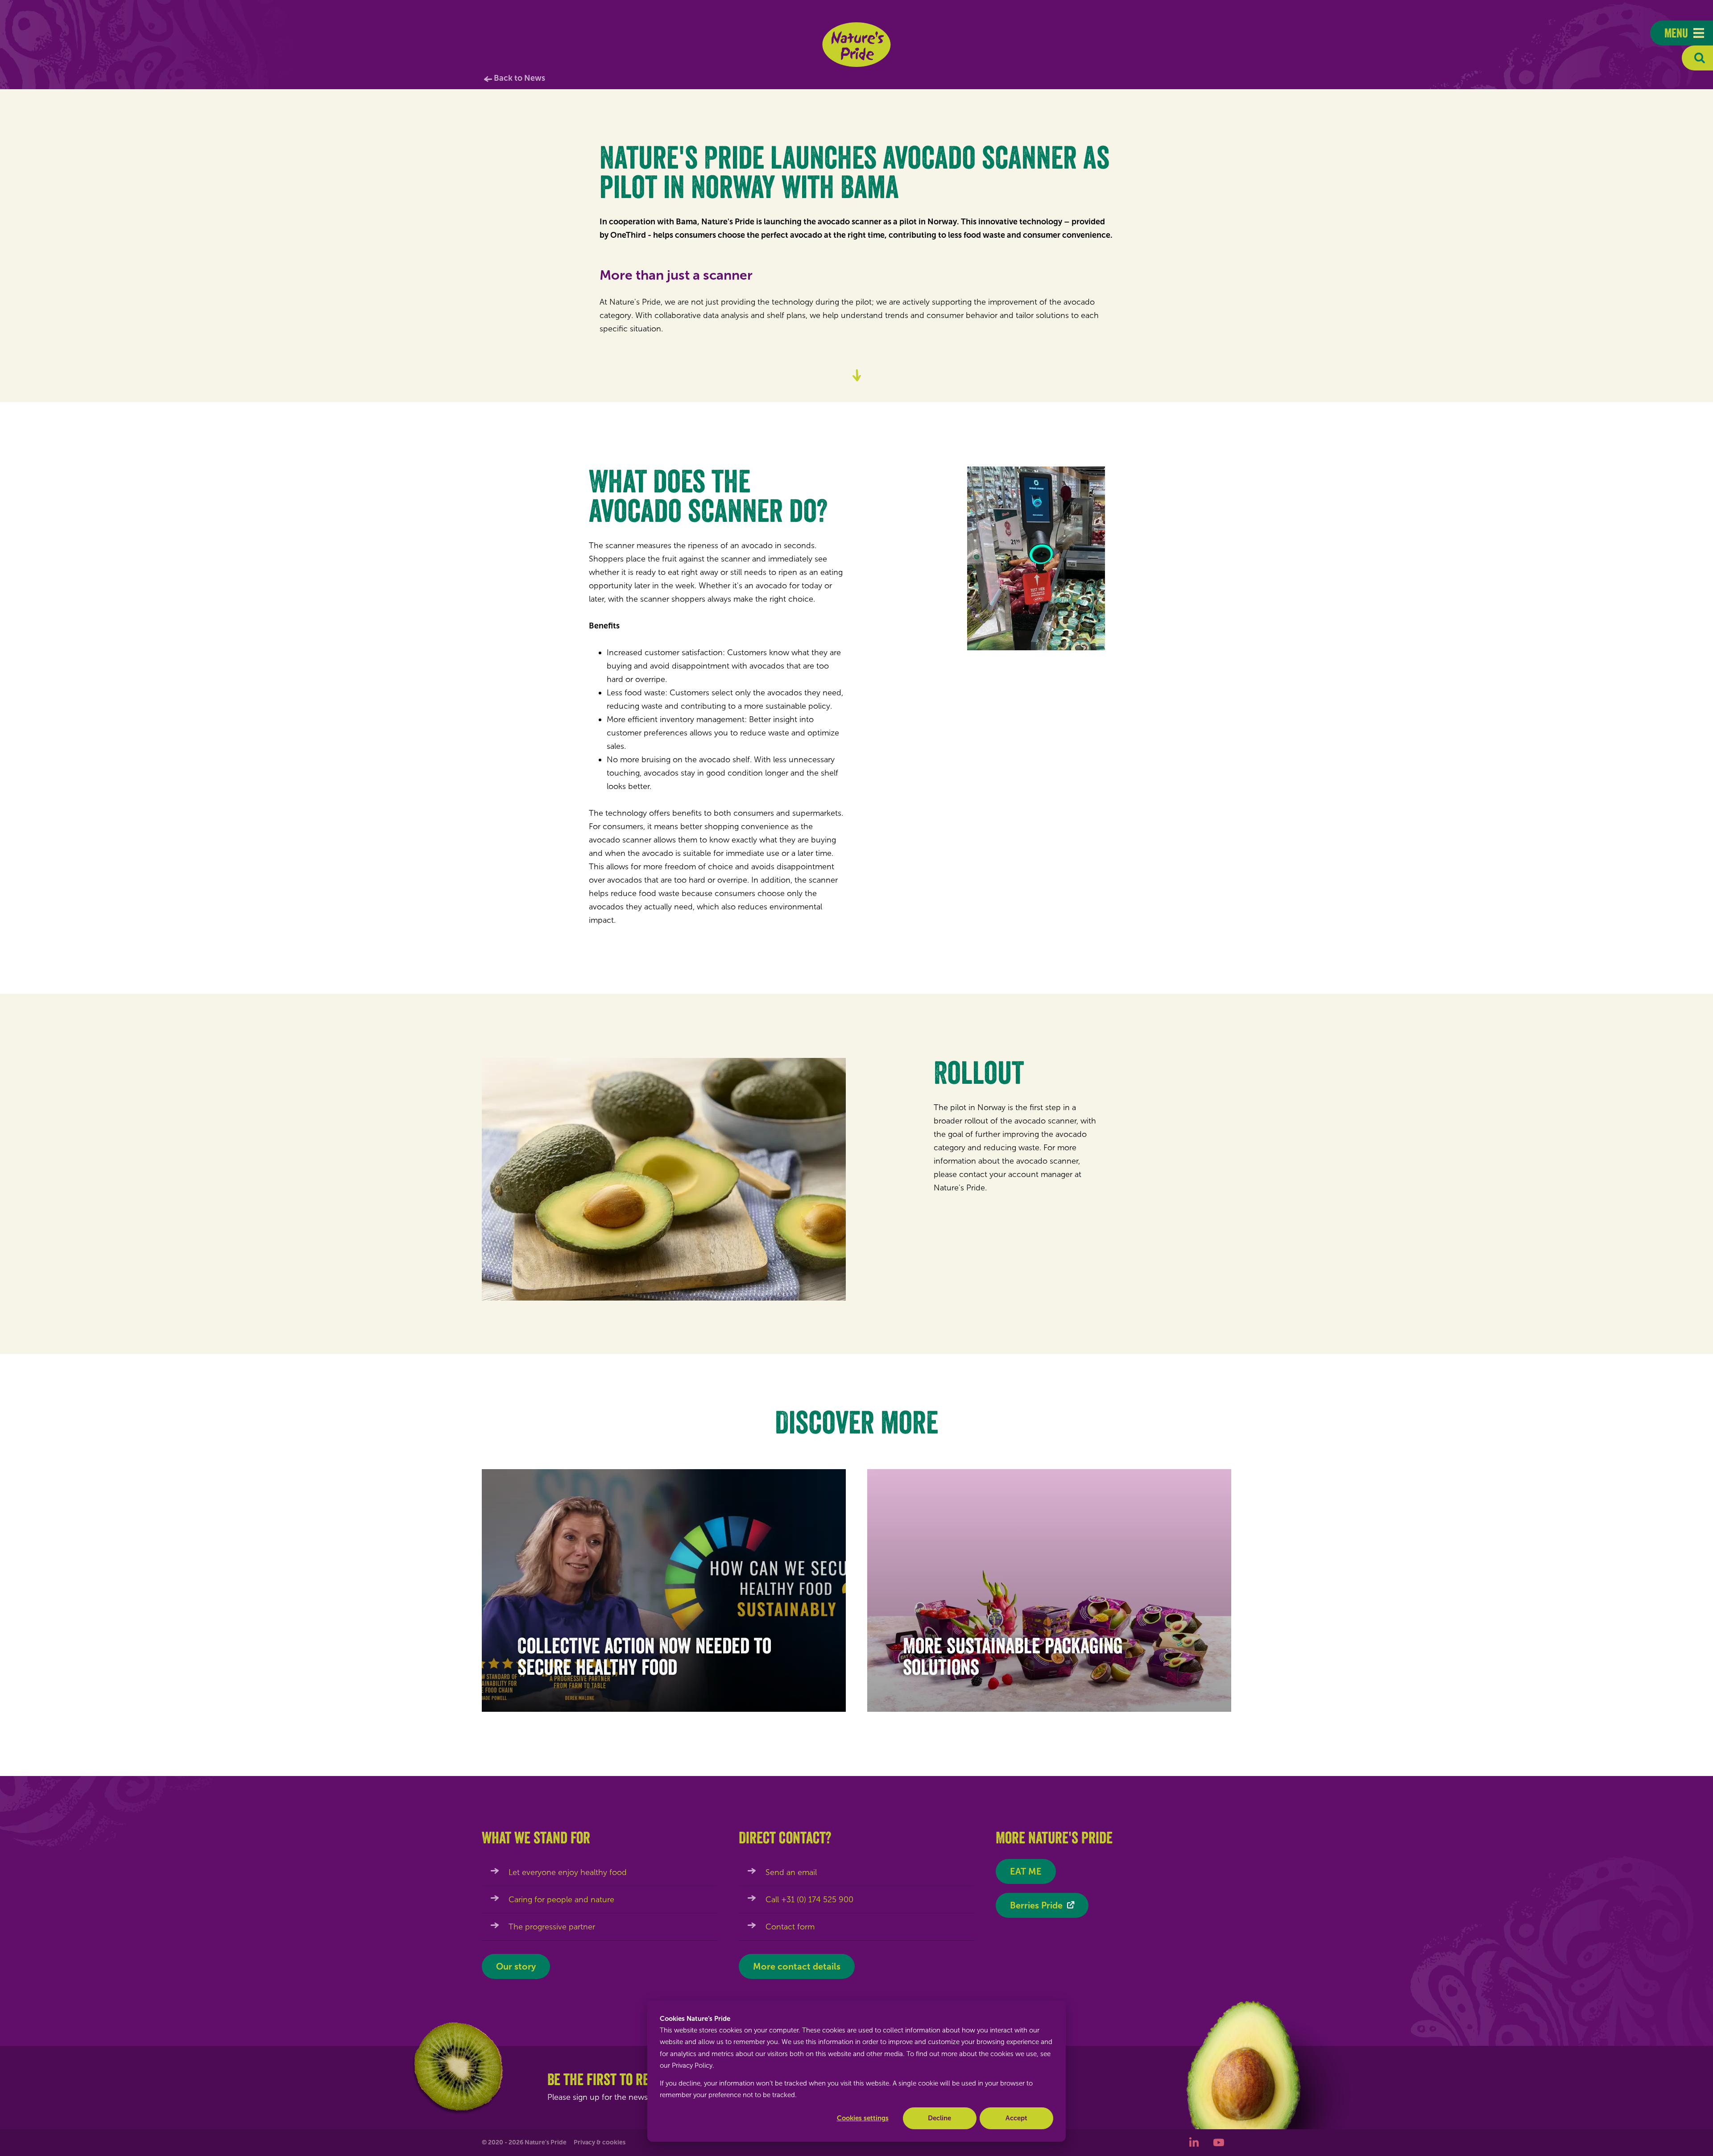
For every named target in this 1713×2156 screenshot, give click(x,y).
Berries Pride (1036, 1905)
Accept (1016, 2118)
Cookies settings (863, 2118)
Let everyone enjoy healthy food (568, 1872)
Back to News (519, 78)
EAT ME (1026, 1871)
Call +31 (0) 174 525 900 (809, 1900)
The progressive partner (552, 1927)
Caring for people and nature (561, 1900)
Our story (516, 1966)
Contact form (790, 1927)
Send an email (791, 1872)
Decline (939, 2118)
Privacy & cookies (600, 2142)
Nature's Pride (857, 45)
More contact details (797, 1966)
